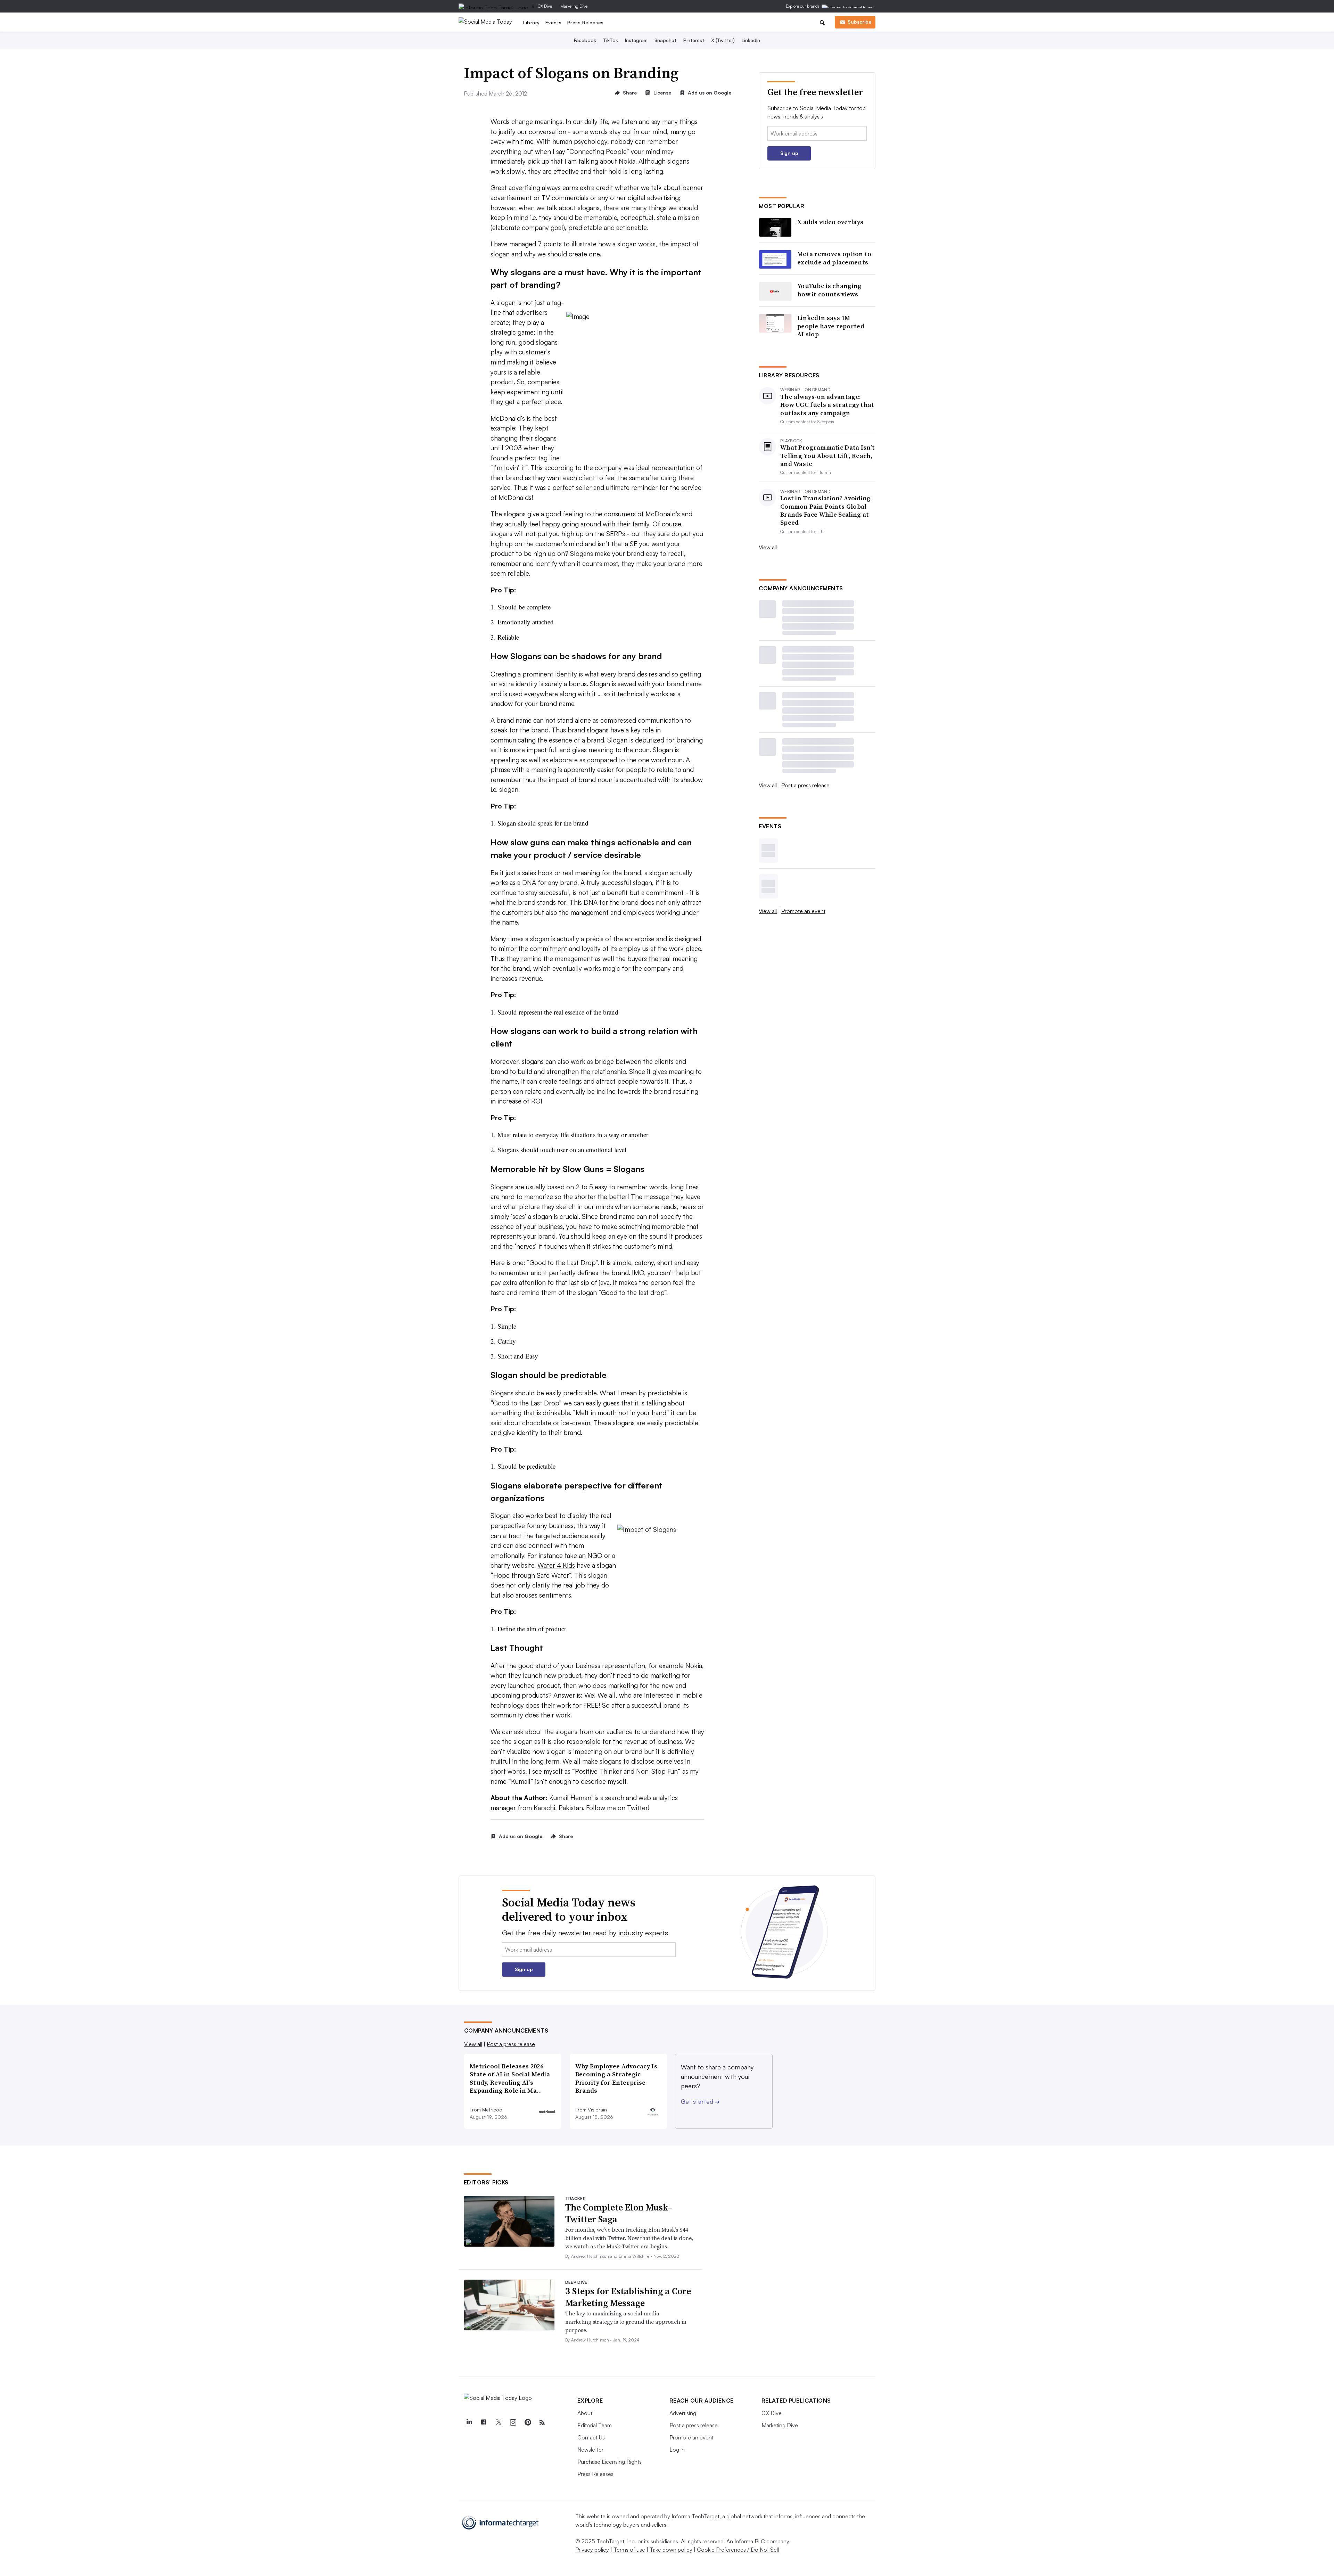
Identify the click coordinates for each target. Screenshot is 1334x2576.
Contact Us (591, 2437)
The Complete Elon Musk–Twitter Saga (619, 2213)
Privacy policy (592, 2550)
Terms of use (629, 2550)
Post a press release (805, 785)
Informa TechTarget (695, 2516)
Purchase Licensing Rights (610, 2462)
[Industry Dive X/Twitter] (499, 2422)
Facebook (585, 40)
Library (532, 22)
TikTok (611, 40)
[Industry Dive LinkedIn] (469, 2422)
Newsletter (590, 2450)
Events (554, 22)
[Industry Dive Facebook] (484, 2422)
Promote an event (803, 911)
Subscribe (859, 22)
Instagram (636, 40)
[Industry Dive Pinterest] (528, 2422)
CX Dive (545, 6)
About (585, 2413)
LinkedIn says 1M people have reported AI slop (831, 326)
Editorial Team (595, 2425)
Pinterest (694, 40)
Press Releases (586, 22)
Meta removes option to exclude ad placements (834, 258)
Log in (677, 2450)
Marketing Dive (574, 6)
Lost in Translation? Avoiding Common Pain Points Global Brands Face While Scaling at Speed (826, 510)
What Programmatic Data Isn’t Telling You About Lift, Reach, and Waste (827, 456)
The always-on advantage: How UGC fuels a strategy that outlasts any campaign (827, 405)
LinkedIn (751, 40)
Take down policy (671, 2550)
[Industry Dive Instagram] (513, 2422)
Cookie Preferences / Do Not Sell (738, 2550)
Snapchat (665, 40)
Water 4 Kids (556, 1565)
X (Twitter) (723, 40)
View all (768, 547)
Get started (700, 2101)
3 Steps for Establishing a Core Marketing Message (628, 2297)
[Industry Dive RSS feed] (542, 2422)
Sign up (789, 153)
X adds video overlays (830, 222)
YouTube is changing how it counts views (830, 290)
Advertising (683, 2413)
